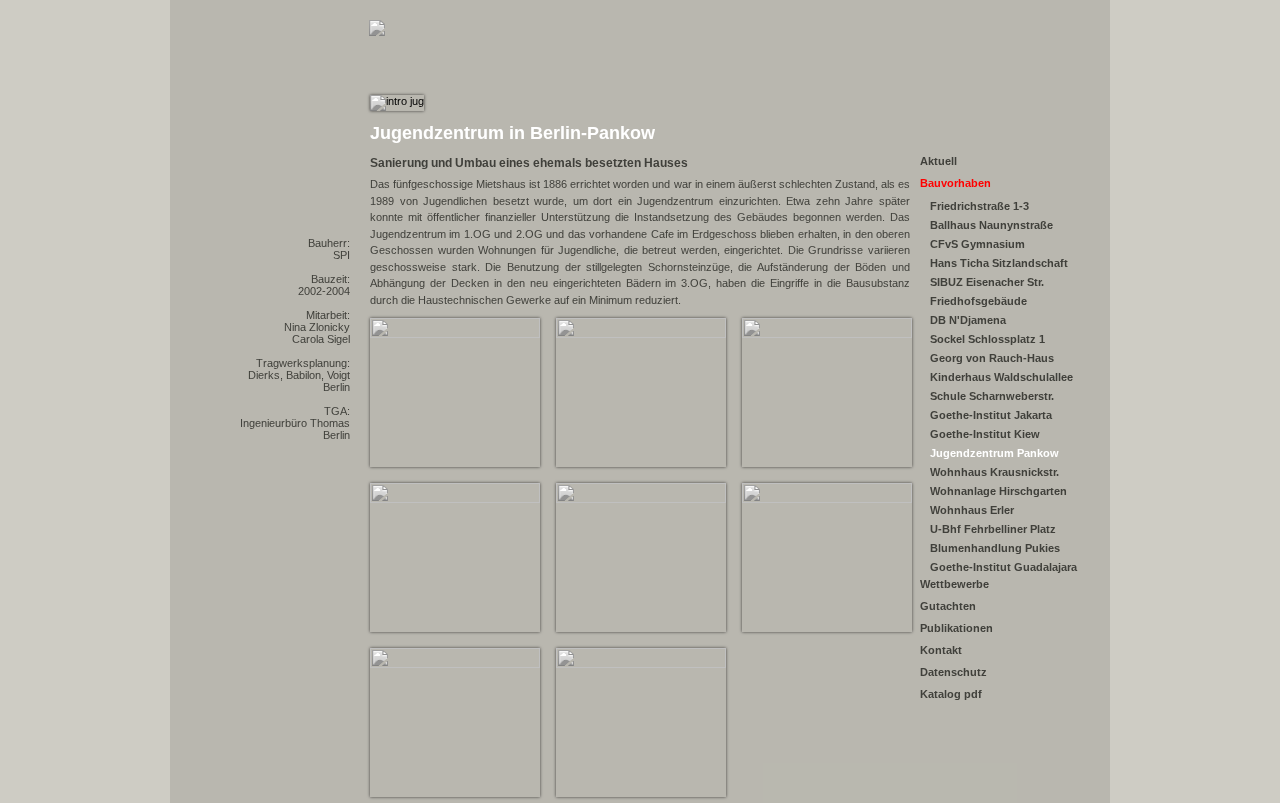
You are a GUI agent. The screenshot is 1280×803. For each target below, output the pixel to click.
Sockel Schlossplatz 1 (987, 339)
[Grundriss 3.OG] (825, 499)
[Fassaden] (639, 664)
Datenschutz (953, 672)
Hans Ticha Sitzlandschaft (999, 263)
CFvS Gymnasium (977, 244)
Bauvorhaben (955, 183)
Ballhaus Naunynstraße (991, 225)
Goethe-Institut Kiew (985, 434)
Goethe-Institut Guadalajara (1003, 567)
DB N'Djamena (968, 320)
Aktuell (938, 161)
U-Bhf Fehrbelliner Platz (993, 529)
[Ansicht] (453, 334)
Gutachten (948, 606)
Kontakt (941, 650)
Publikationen (956, 628)
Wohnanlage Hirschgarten (998, 491)
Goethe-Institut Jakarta (991, 415)
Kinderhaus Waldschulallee (1001, 377)
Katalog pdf (951, 694)
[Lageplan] (453, 499)
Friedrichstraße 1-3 (979, 206)
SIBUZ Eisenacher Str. (987, 282)
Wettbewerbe (954, 584)
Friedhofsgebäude (978, 301)
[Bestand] (639, 334)
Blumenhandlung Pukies (995, 548)
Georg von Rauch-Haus (992, 358)
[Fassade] (453, 664)
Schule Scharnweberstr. (992, 396)
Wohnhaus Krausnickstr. (994, 472)
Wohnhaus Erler (972, 510)
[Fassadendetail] (825, 334)
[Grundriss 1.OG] (639, 499)
